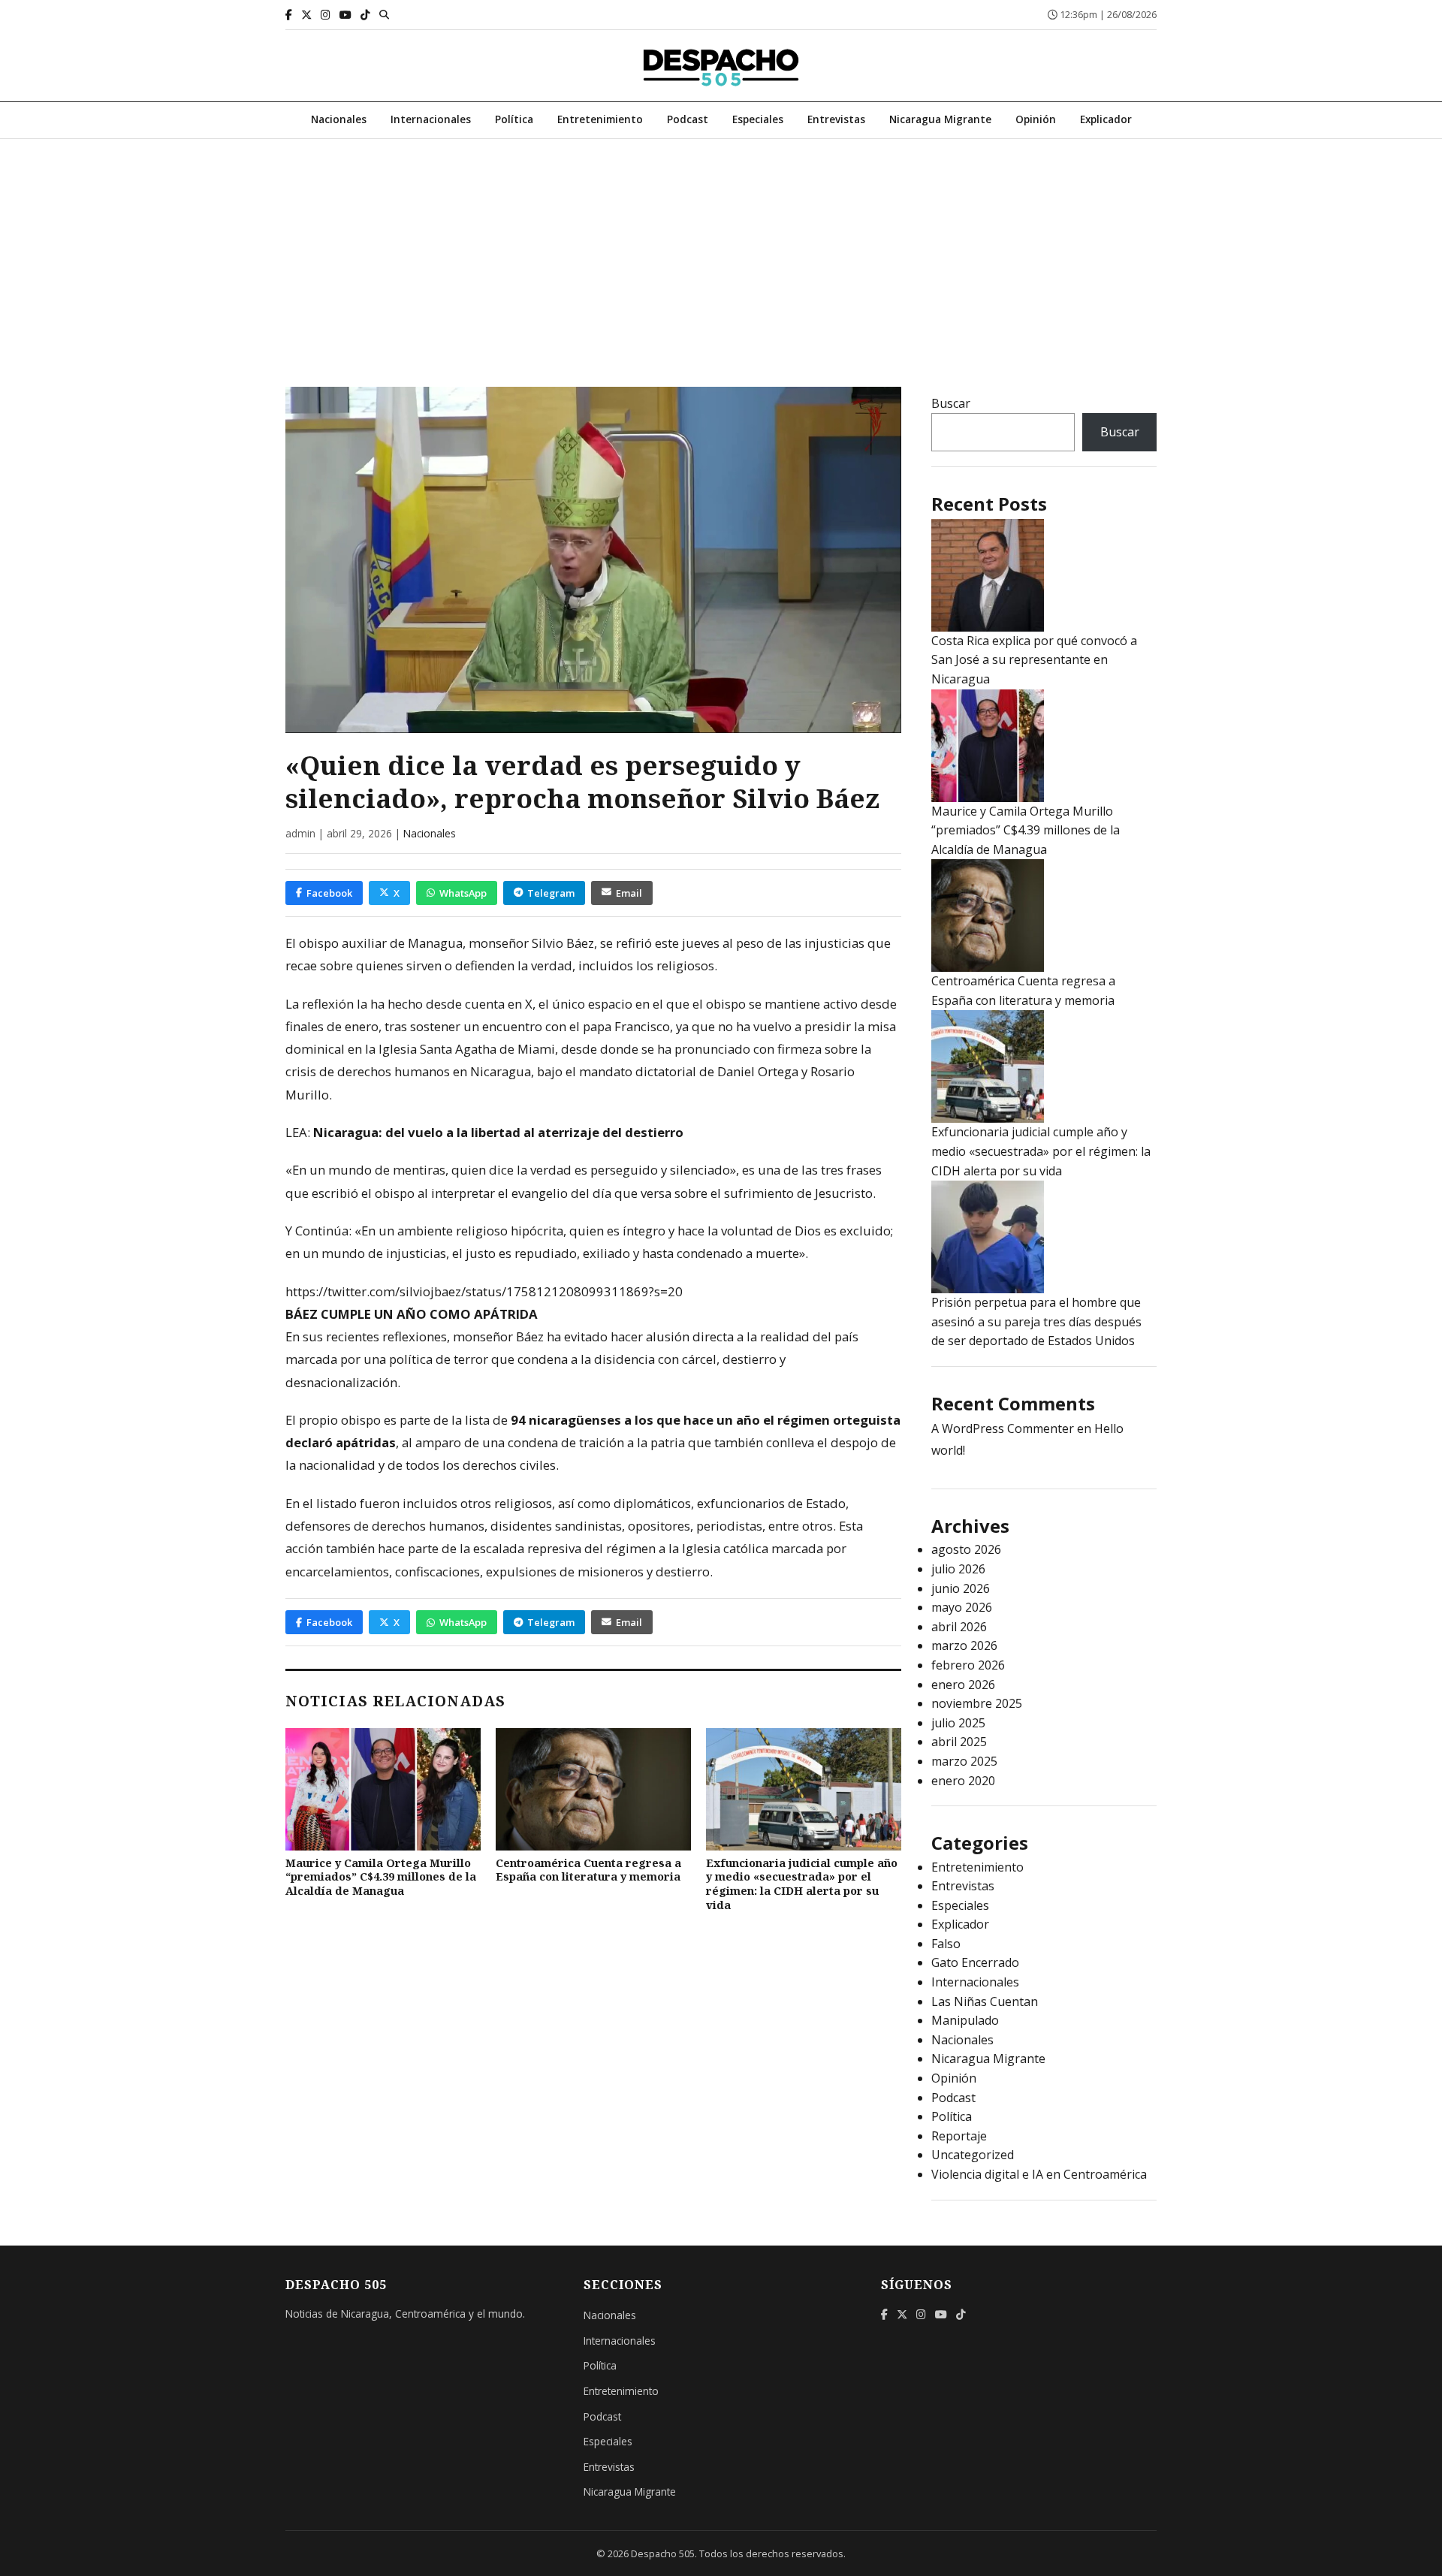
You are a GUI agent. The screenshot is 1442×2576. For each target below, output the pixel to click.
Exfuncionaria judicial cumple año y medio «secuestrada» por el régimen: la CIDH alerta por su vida (802, 1884)
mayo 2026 (962, 1607)
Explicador (1106, 119)
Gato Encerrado (975, 1962)
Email (629, 893)
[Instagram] (326, 15)
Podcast (688, 119)
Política (514, 119)
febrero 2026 (968, 1665)
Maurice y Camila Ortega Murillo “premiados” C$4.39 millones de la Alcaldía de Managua (381, 1877)
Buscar (951, 403)
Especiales (758, 119)
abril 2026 (959, 1627)
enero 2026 (963, 1685)
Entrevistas (836, 119)
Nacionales (339, 119)
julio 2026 (958, 1569)
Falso (946, 1944)
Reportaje (959, 2136)
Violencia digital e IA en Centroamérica (1039, 2174)
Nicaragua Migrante (940, 119)
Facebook (329, 893)
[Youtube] (345, 15)
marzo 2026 (964, 1645)
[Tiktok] (365, 15)
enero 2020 (963, 1781)
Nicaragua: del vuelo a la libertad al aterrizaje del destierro (498, 1132)
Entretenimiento (600, 119)
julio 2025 (958, 1723)
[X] (306, 15)
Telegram (551, 893)
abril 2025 (959, 1742)
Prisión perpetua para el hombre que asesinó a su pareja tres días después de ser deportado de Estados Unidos (1036, 1321)
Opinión (1036, 119)
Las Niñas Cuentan (985, 2001)
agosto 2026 (966, 1549)
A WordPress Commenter (1003, 1428)
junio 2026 (961, 1588)
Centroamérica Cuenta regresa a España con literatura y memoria (588, 1870)
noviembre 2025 (977, 1703)
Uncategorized (973, 2155)
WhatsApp (463, 893)
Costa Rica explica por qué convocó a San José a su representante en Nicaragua (1034, 660)
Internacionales (431, 119)
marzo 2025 (964, 1761)
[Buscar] (384, 14)
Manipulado (965, 2020)
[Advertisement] (721, 252)
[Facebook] (289, 15)
